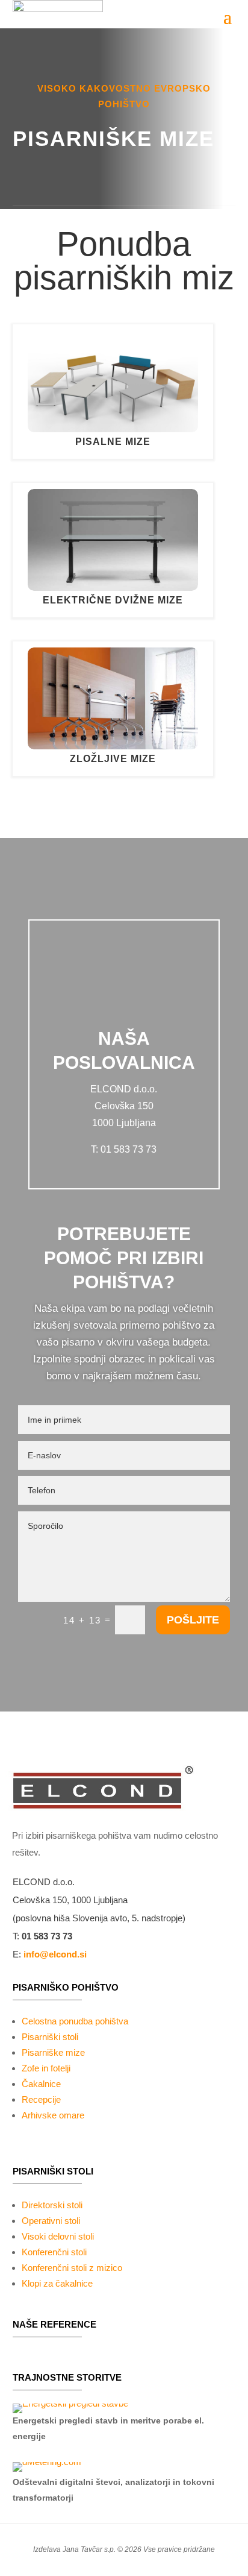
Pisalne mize (113, 442)
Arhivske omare (53, 2115)
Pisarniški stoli (50, 2037)
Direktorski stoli (52, 2205)
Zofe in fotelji (46, 2068)
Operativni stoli (51, 2221)
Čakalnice (41, 2084)
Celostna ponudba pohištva (75, 2021)
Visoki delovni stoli (58, 2236)
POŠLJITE (193, 1620)
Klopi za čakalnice (57, 2283)
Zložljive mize (113, 759)
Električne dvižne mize (113, 600)
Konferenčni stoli (54, 2252)
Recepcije (41, 2099)
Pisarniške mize (53, 2052)
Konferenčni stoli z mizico (72, 2268)
